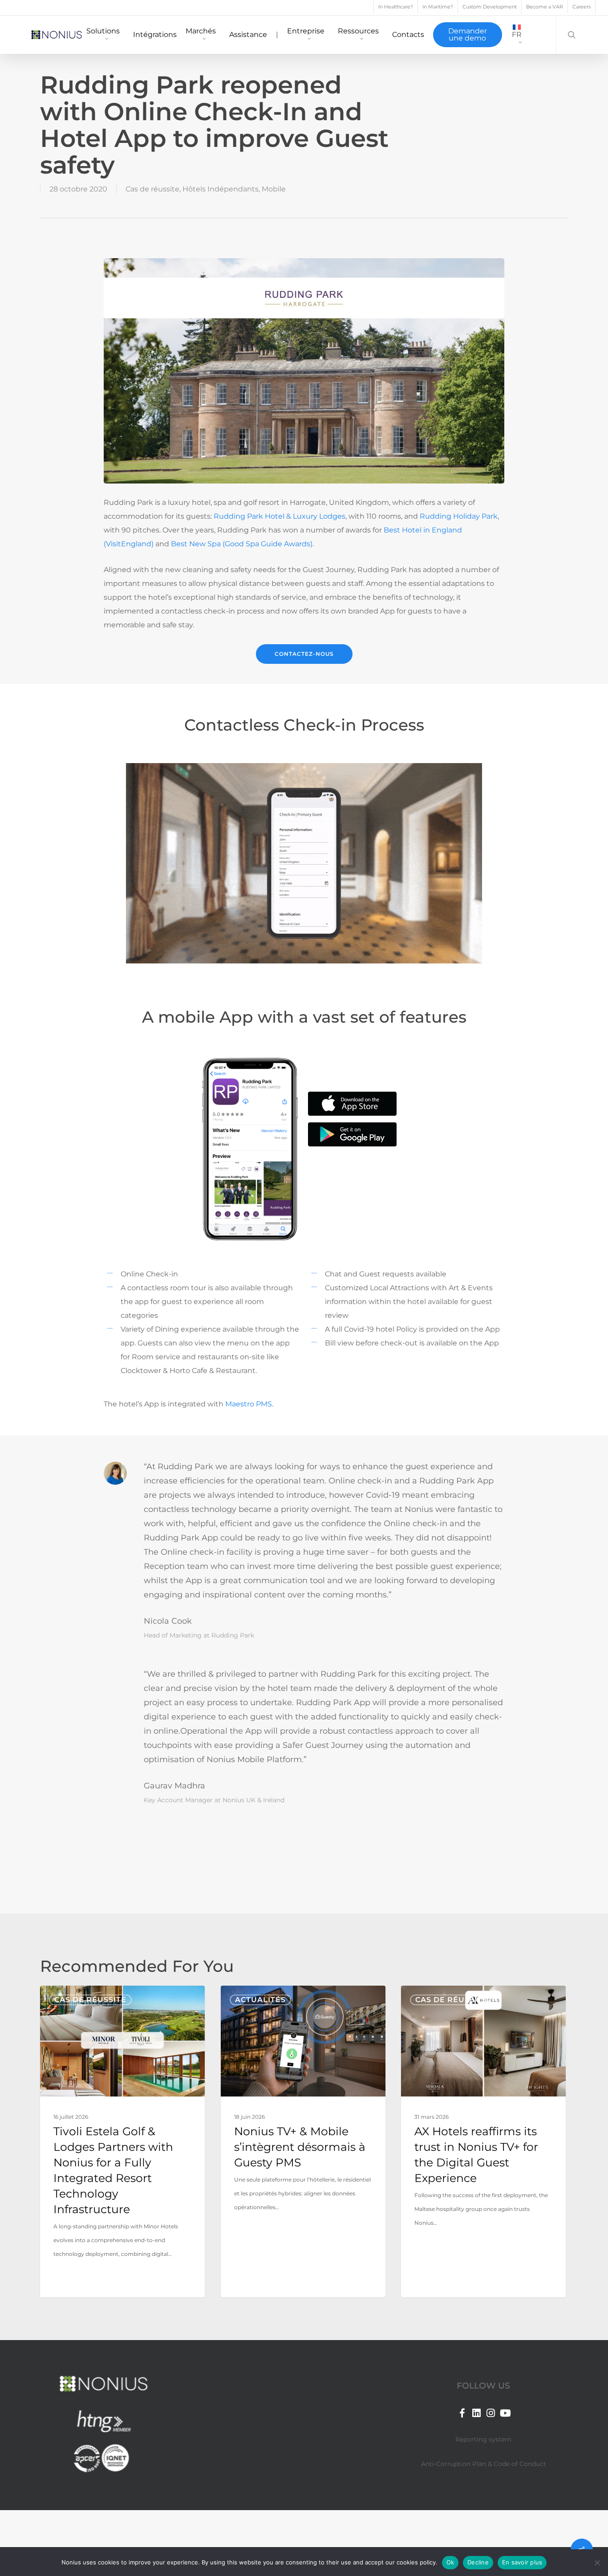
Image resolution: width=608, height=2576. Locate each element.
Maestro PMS (249, 1404)
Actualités (260, 2000)
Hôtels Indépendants (221, 189)
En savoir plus (522, 2562)
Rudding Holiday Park (459, 516)
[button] (304, 654)
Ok (450, 2562)
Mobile (274, 189)
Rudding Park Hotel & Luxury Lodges (280, 516)
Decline (478, 2562)
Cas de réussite (152, 189)
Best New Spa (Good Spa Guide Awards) (242, 544)
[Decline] (597, 2563)
